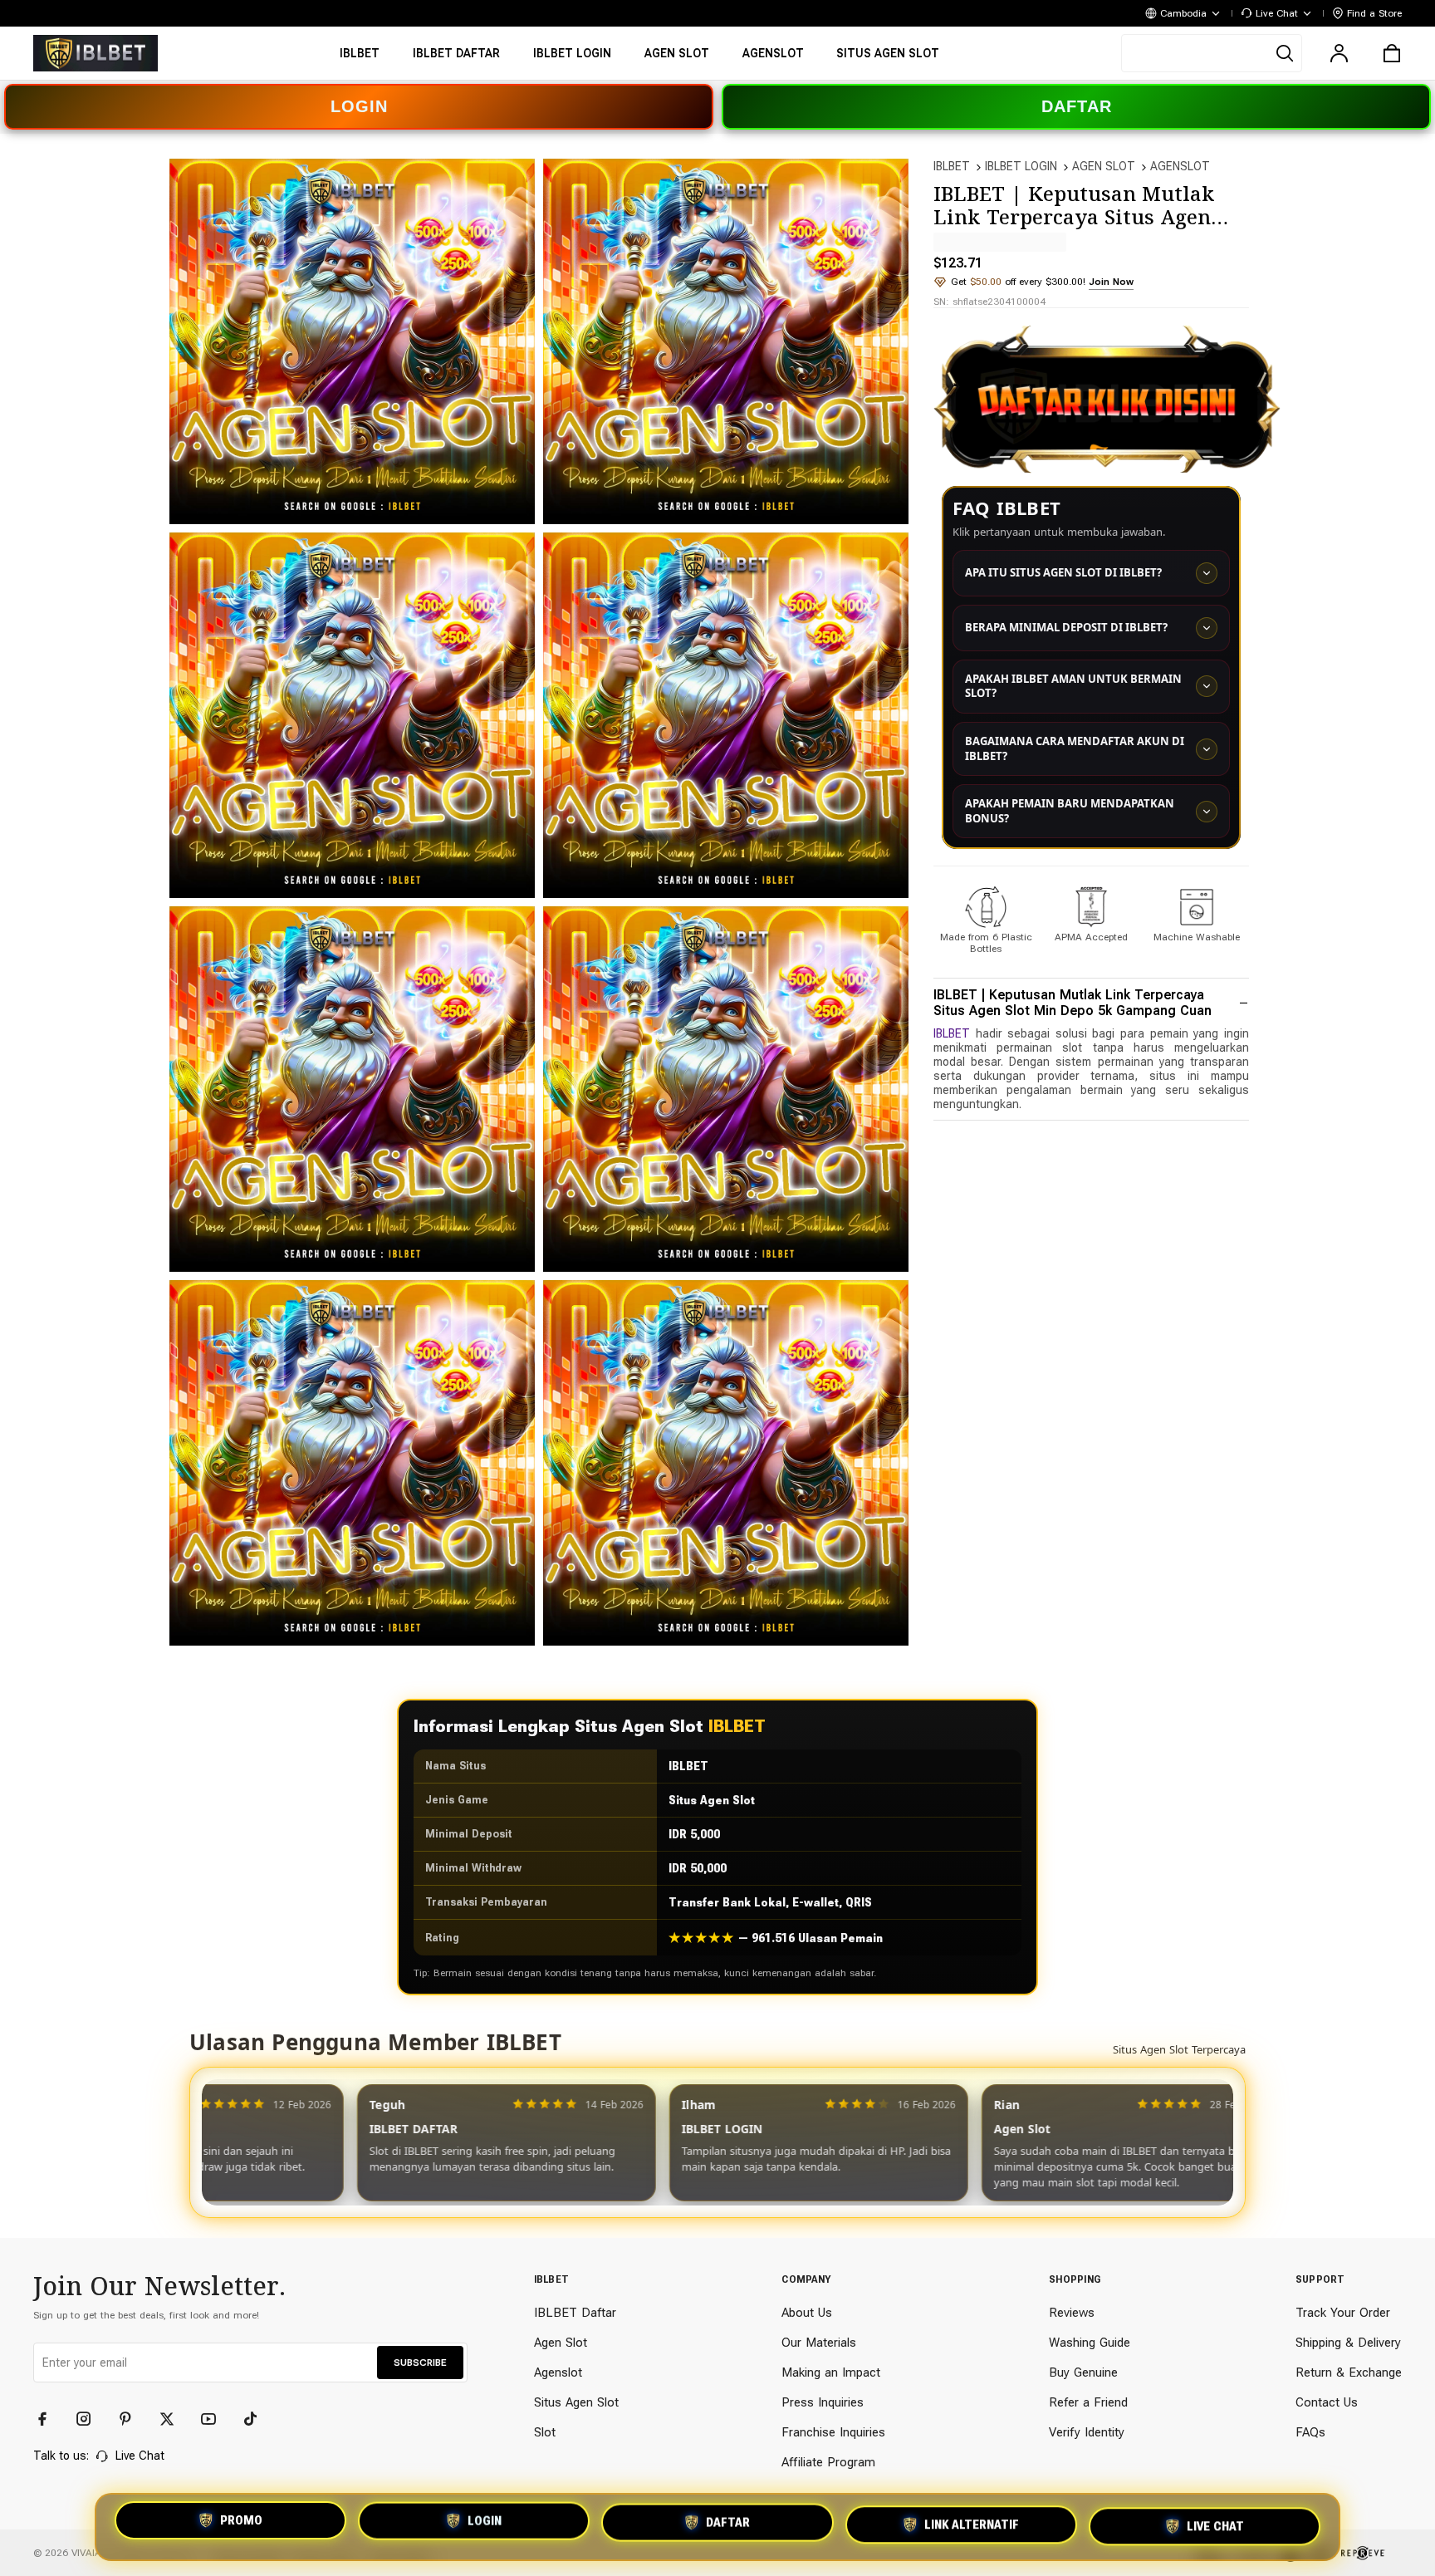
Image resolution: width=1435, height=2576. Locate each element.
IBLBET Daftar (575, 2313)
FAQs (1310, 2432)
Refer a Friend (1088, 2402)
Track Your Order (1343, 2313)
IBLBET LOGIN (1021, 166)
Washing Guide (1090, 2343)
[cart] (1392, 53)
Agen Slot (561, 2343)
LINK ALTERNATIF (972, 2527)
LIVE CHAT (1215, 2527)
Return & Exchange (1349, 2372)
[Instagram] (91, 2419)
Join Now (1111, 282)
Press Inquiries (823, 2402)
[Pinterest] (133, 2419)
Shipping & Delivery (1348, 2343)
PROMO (241, 2522)
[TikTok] (257, 2419)
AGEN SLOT (1104, 166)
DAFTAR (1077, 106)
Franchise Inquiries (833, 2432)
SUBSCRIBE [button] (420, 2363)
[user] (1339, 53)
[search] (1212, 53)
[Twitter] (174, 2419)
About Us (807, 2313)
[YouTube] (216, 2419)
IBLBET (952, 166)
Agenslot (558, 2372)
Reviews (1072, 2313)
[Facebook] (50, 2419)
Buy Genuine (1083, 2372)
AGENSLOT (1180, 166)
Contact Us (1327, 2402)
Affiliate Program (828, 2462)
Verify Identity (1087, 2432)
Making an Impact (831, 2372)
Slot (545, 2432)
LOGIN (359, 106)
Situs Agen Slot (576, 2402)
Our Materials (819, 2343)
